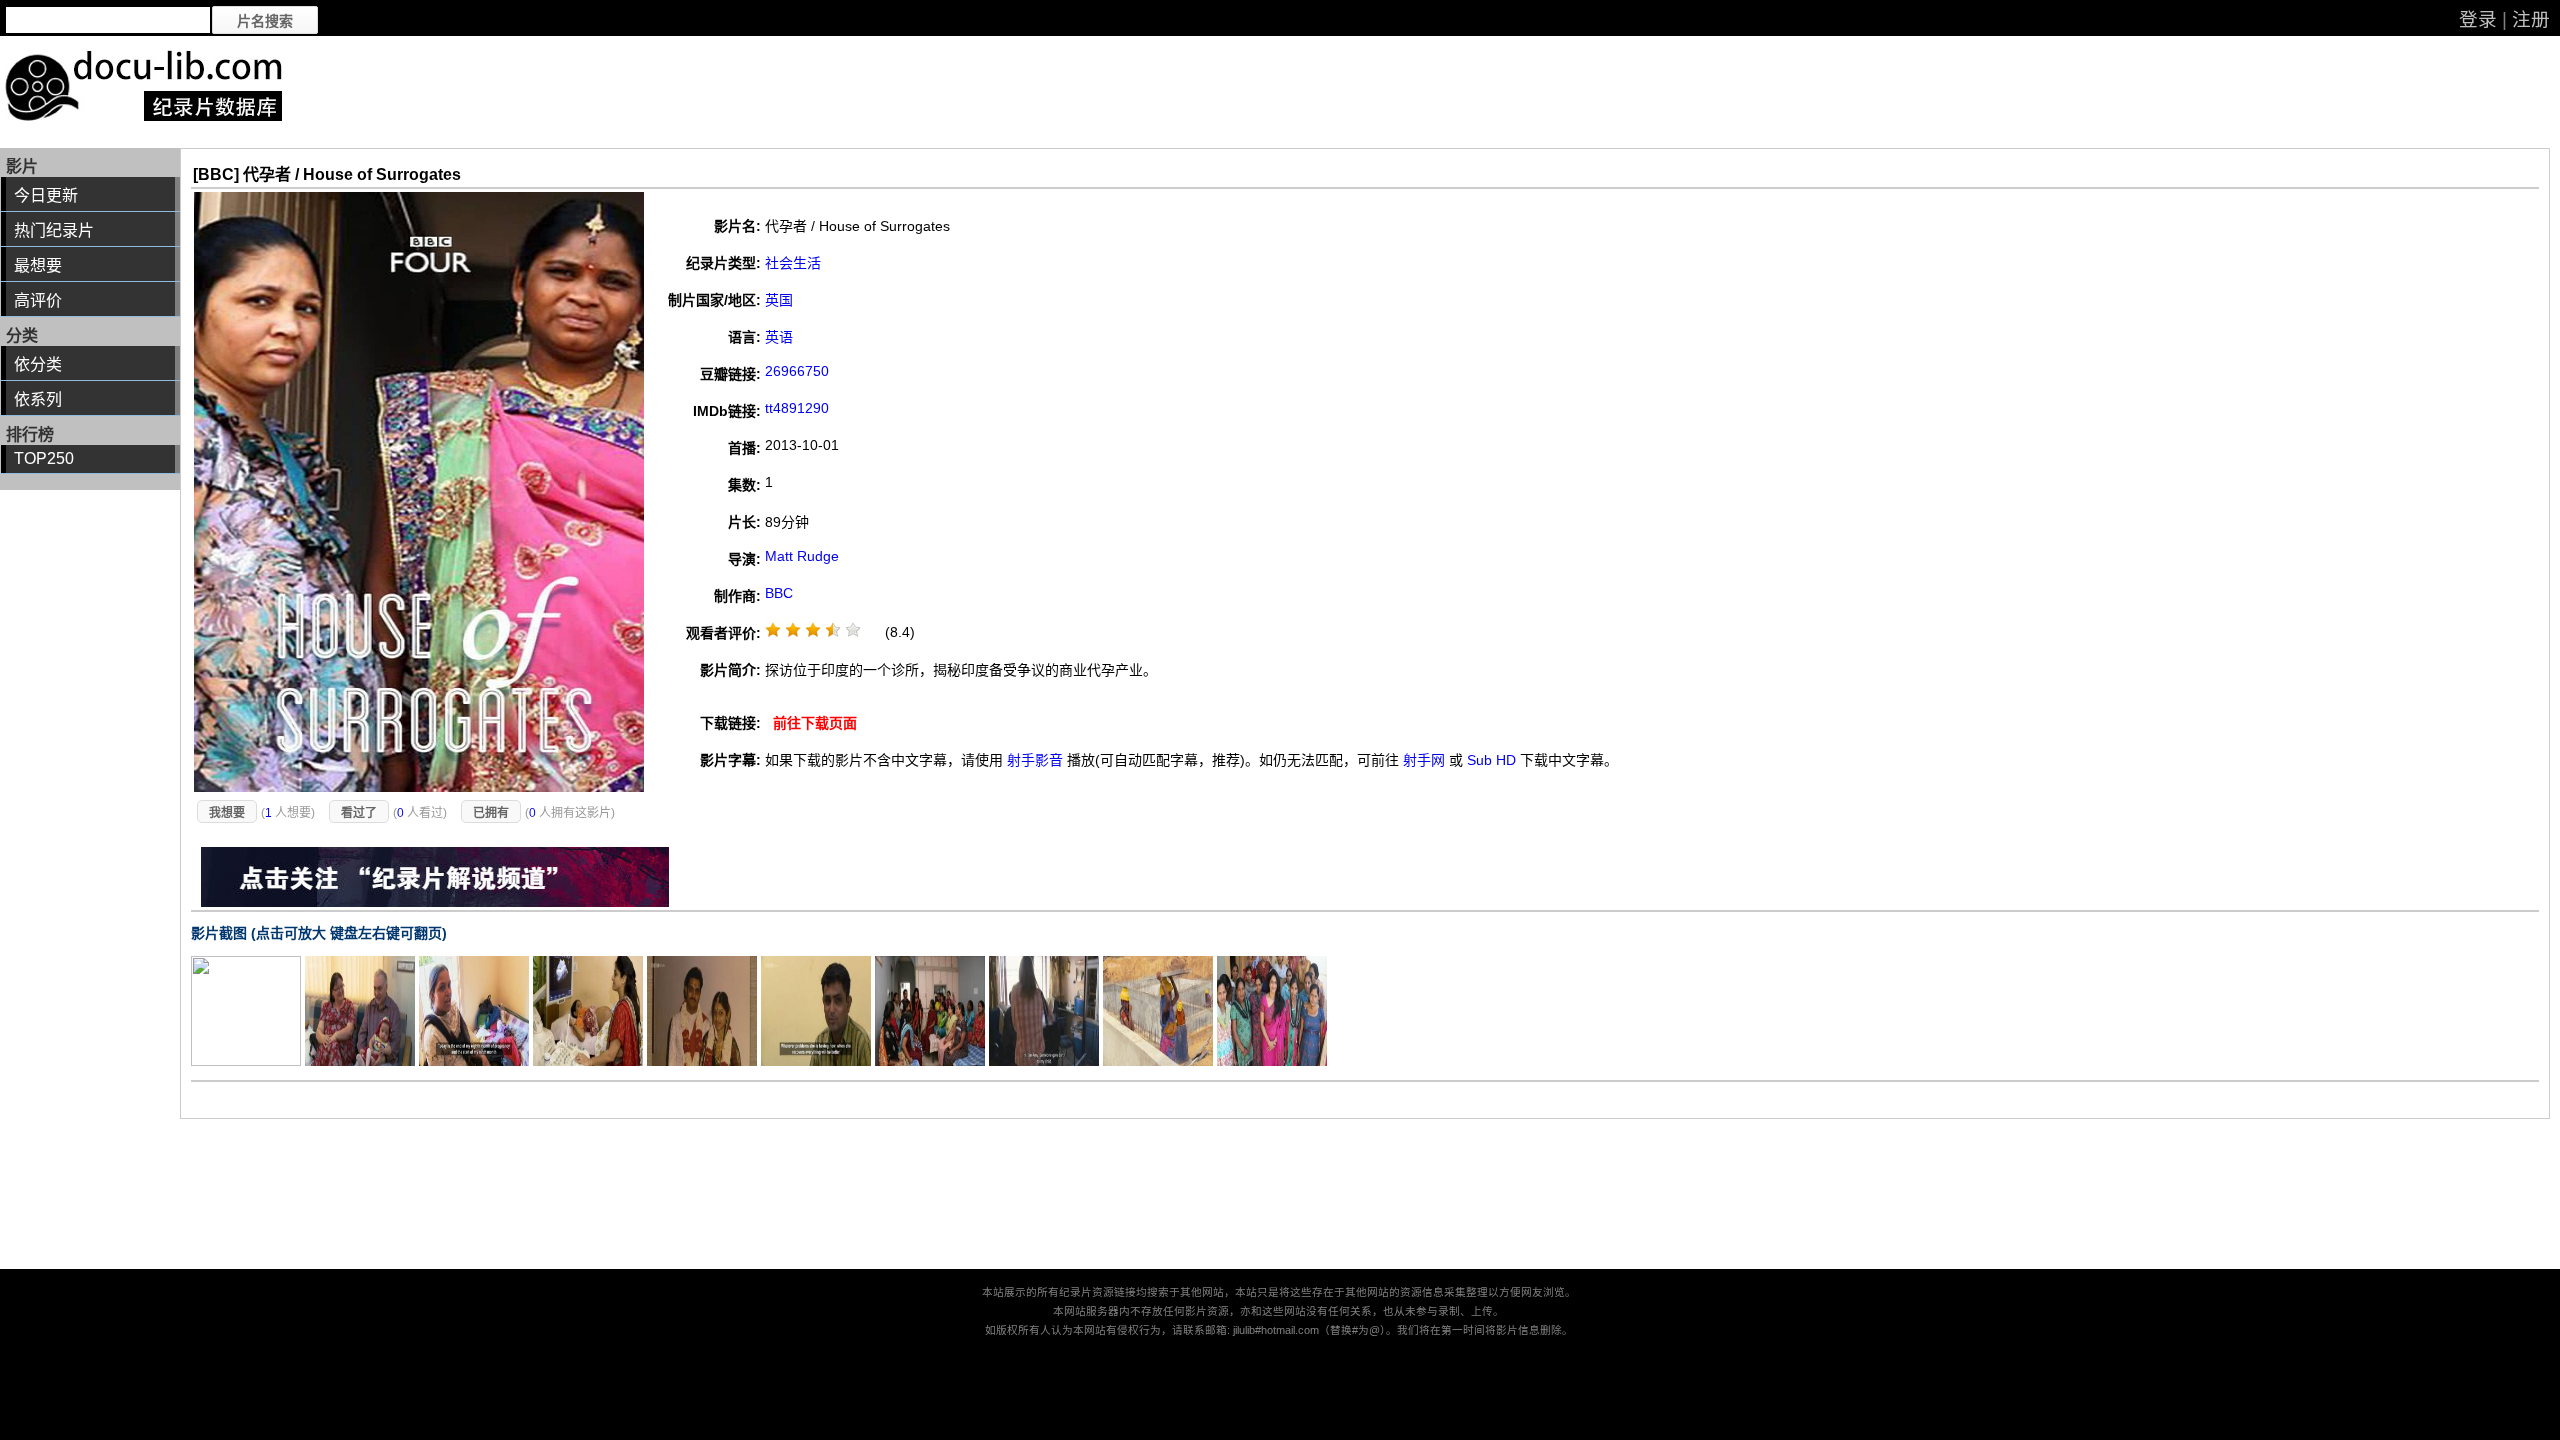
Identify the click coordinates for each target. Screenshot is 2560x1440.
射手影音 (1035, 760)
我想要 (227, 813)
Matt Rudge (802, 556)
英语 (779, 337)
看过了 (359, 813)
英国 (779, 300)
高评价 (38, 300)
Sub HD (1491, 760)
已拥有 (491, 813)
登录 (2478, 19)
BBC (779, 593)
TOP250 (44, 458)
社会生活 (793, 263)
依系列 (38, 399)
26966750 (797, 371)
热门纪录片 (54, 230)
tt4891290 (797, 408)
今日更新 (46, 195)
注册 (2531, 19)
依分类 (38, 364)
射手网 (1424, 760)
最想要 (38, 265)
